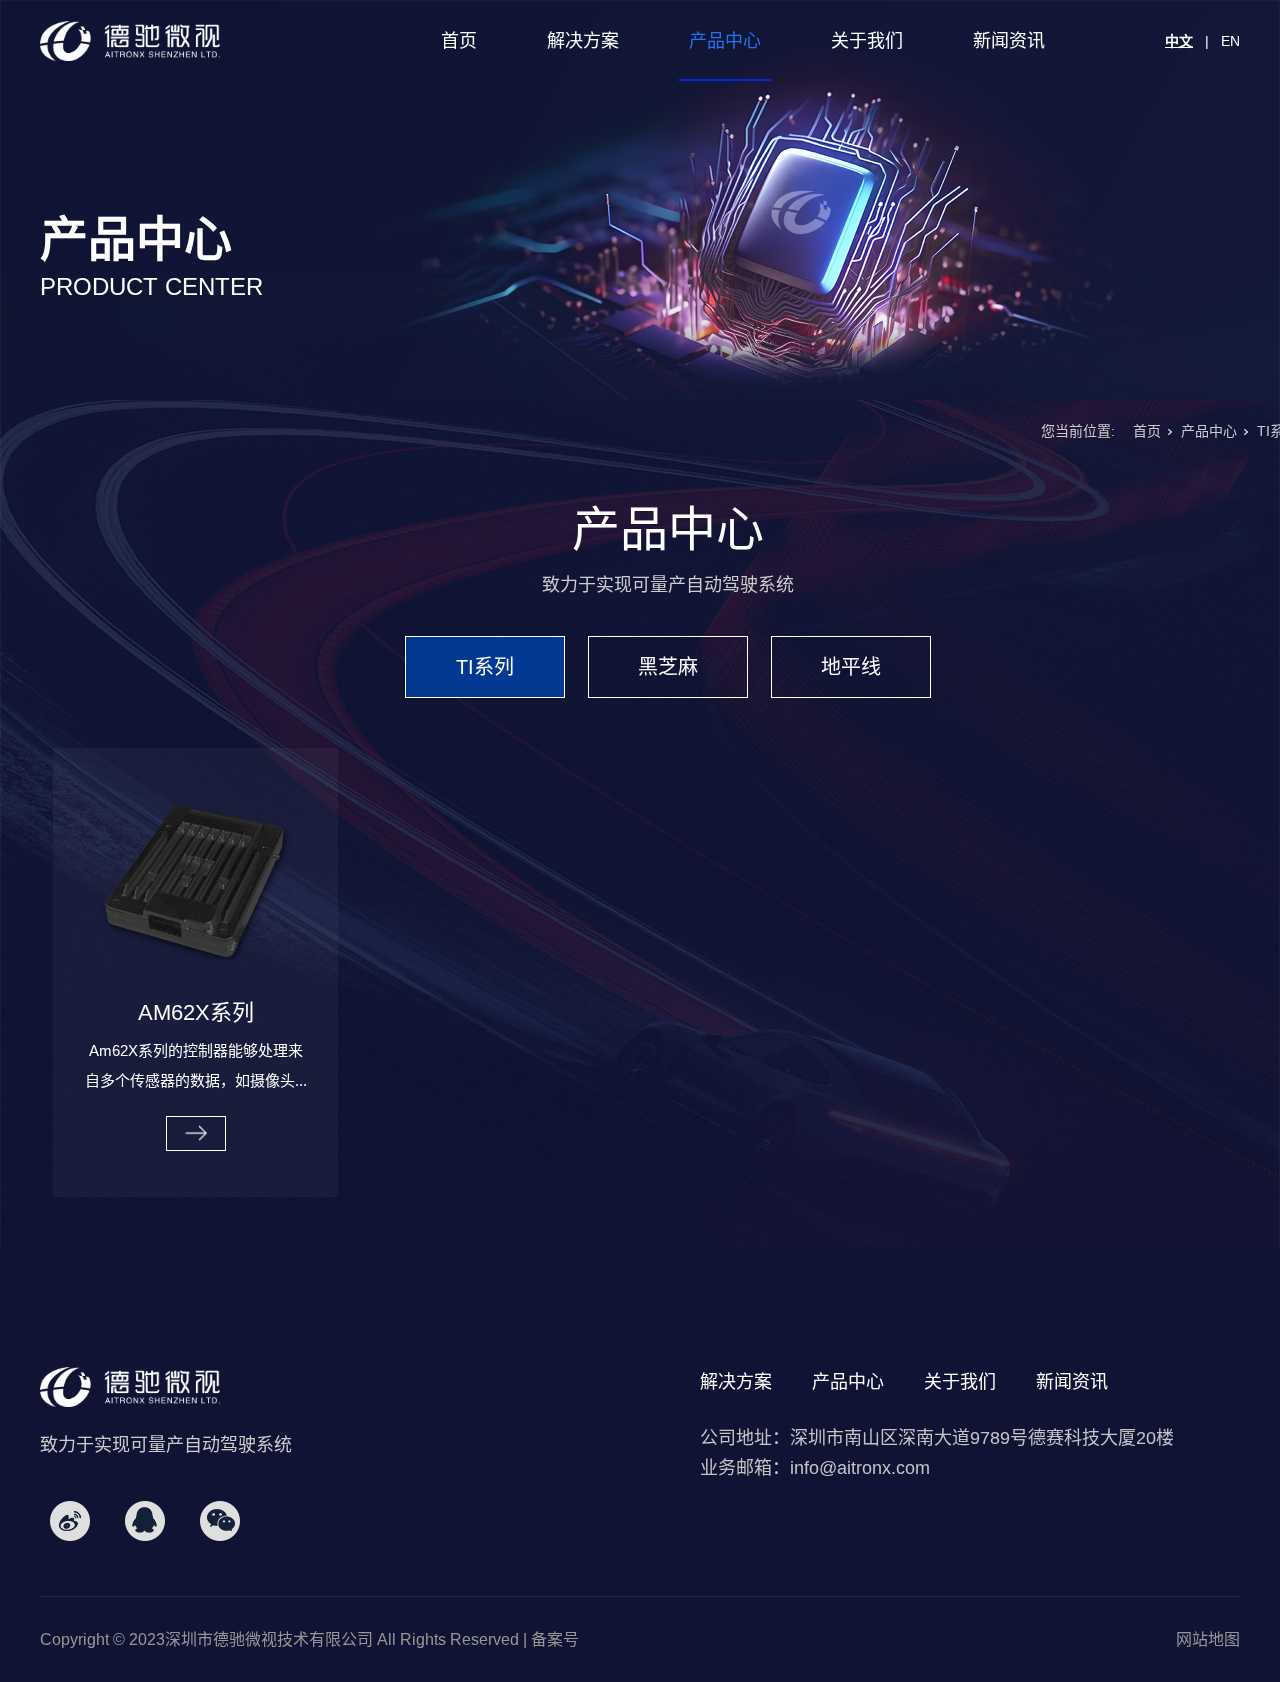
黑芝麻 (668, 667)
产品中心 (725, 41)
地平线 (851, 667)
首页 (459, 41)
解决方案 (583, 41)
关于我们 (867, 41)
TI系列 (485, 667)
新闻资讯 (1009, 41)
